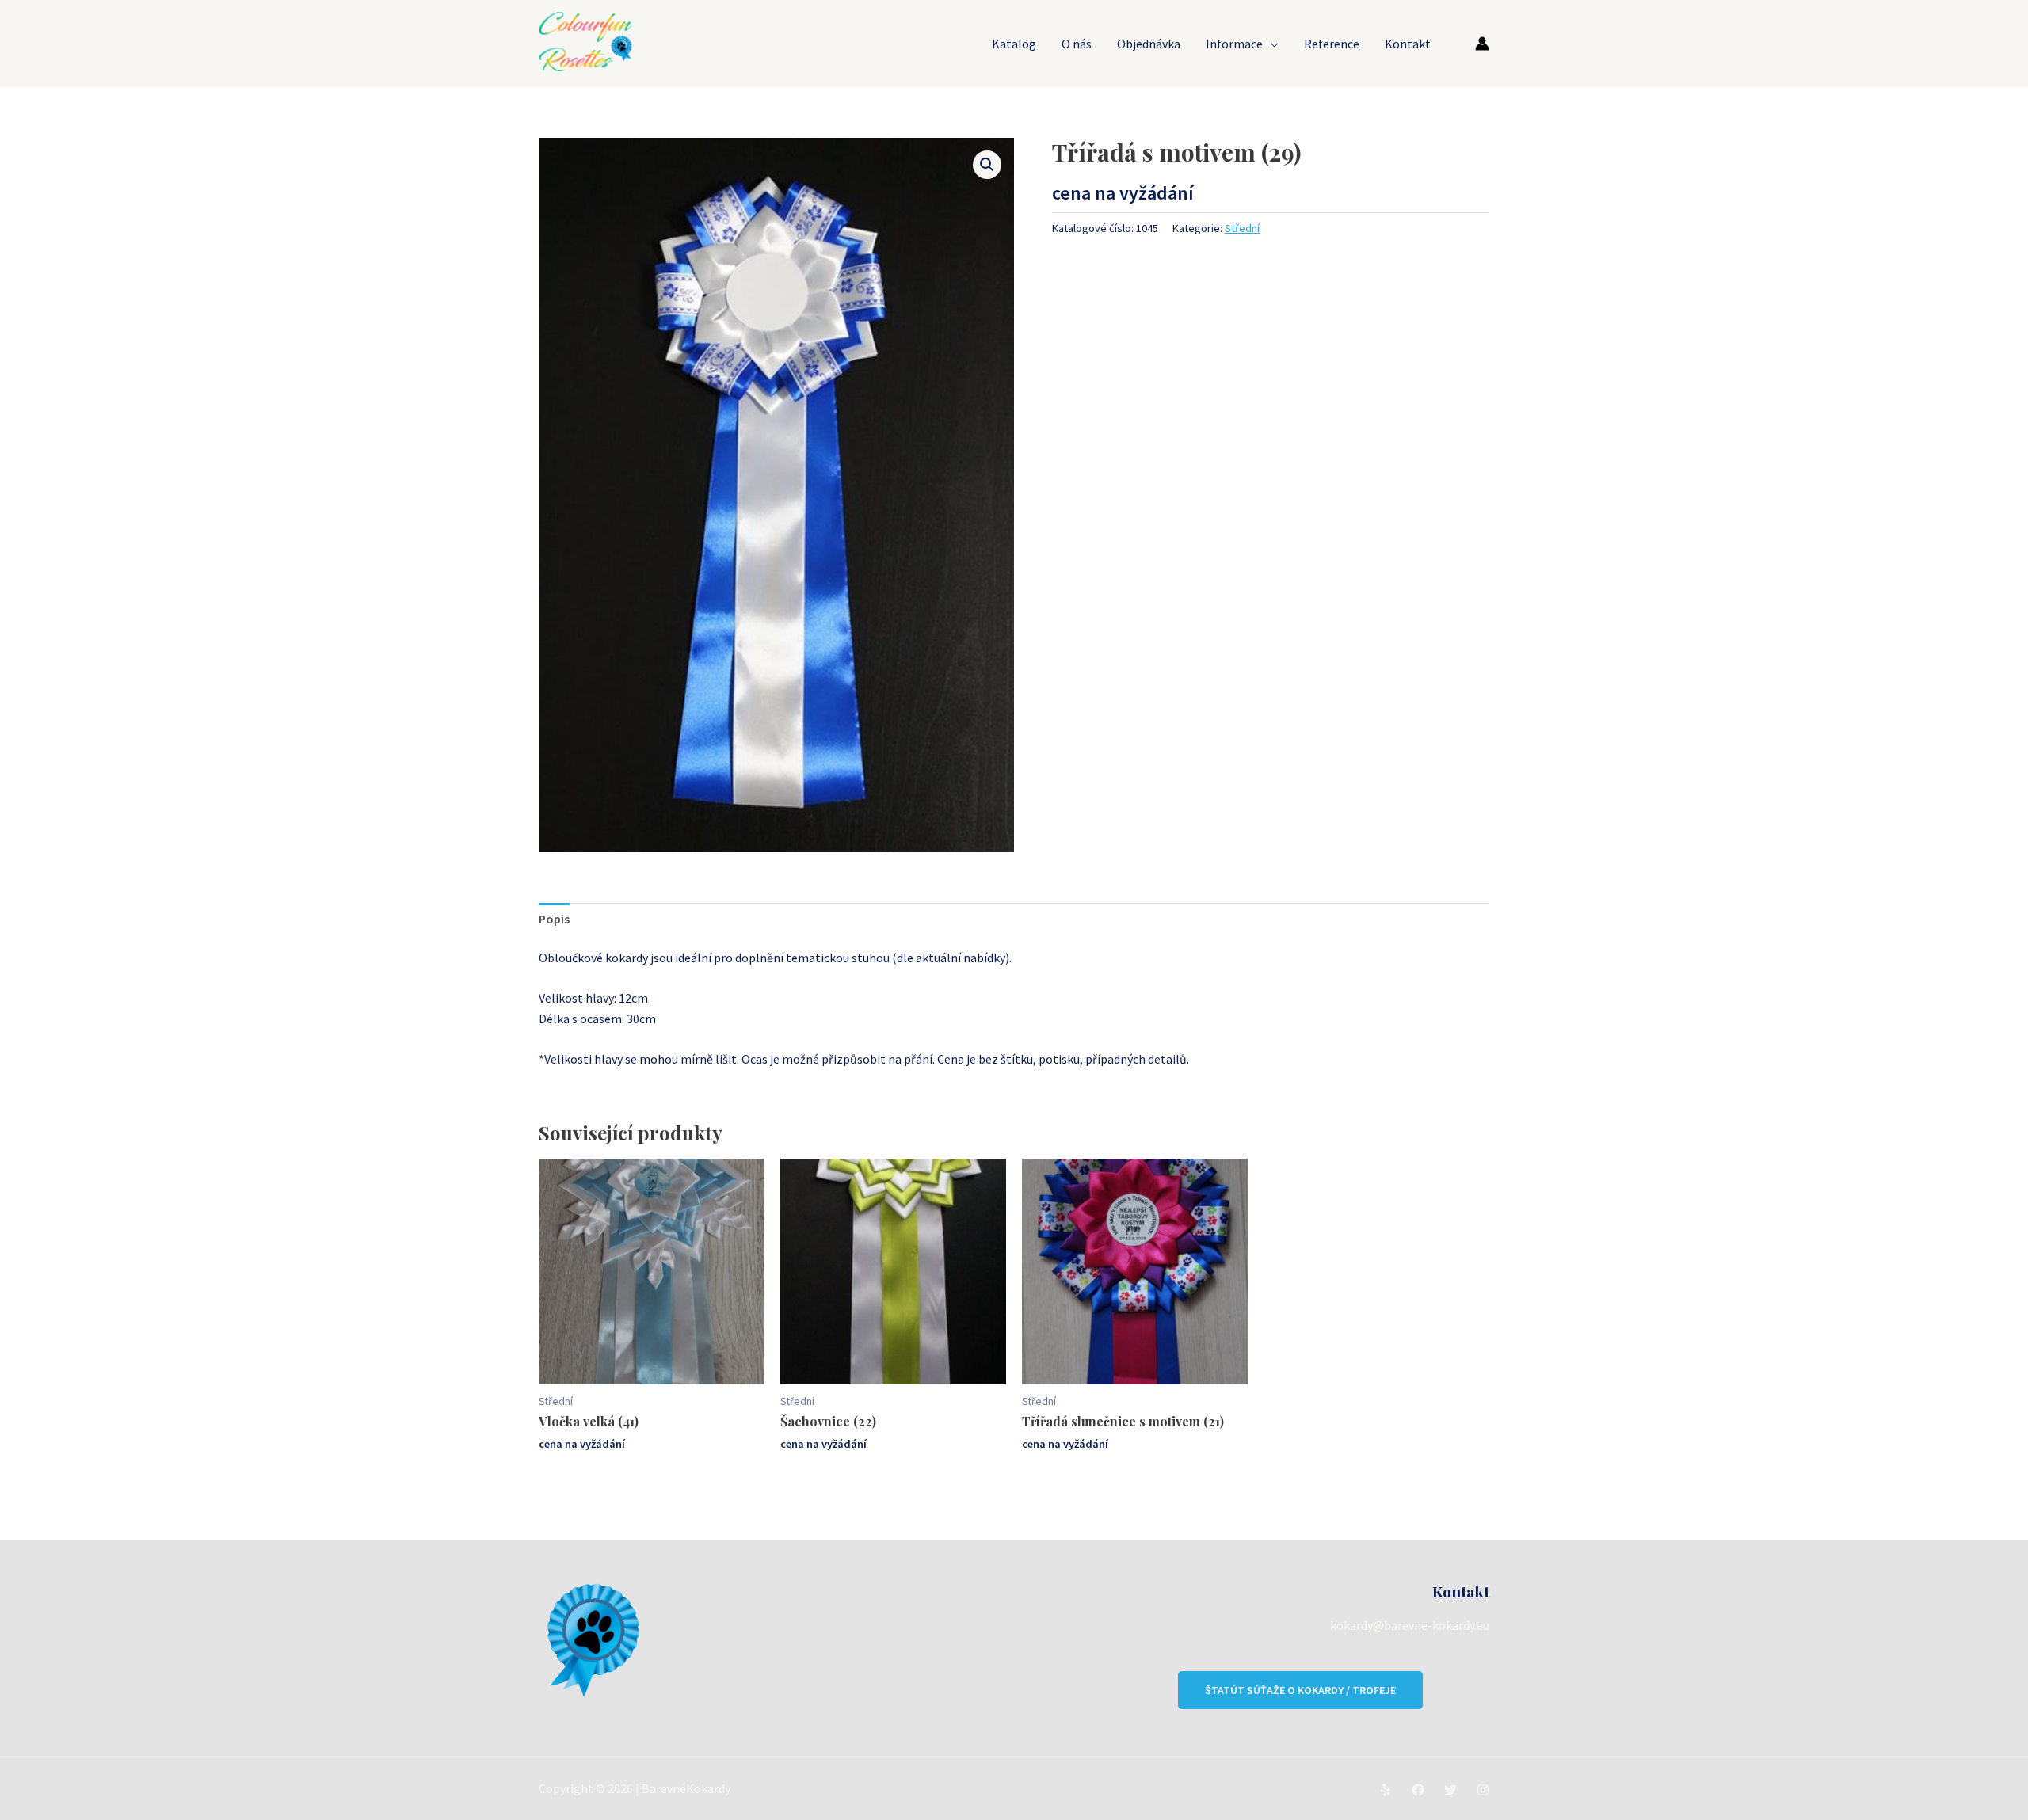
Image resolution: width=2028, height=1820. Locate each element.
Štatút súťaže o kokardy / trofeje (1300, 1690)
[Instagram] (1483, 1790)
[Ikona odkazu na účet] (1482, 44)
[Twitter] (1450, 1790)
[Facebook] (1418, 1790)
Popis (554, 919)
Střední (1242, 228)
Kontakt (1408, 44)
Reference (1332, 44)
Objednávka (1149, 44)
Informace (1234, 44)
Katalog (1014, 44)
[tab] (554, 920)
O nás (1077, 44)
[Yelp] (1386, 1790)
